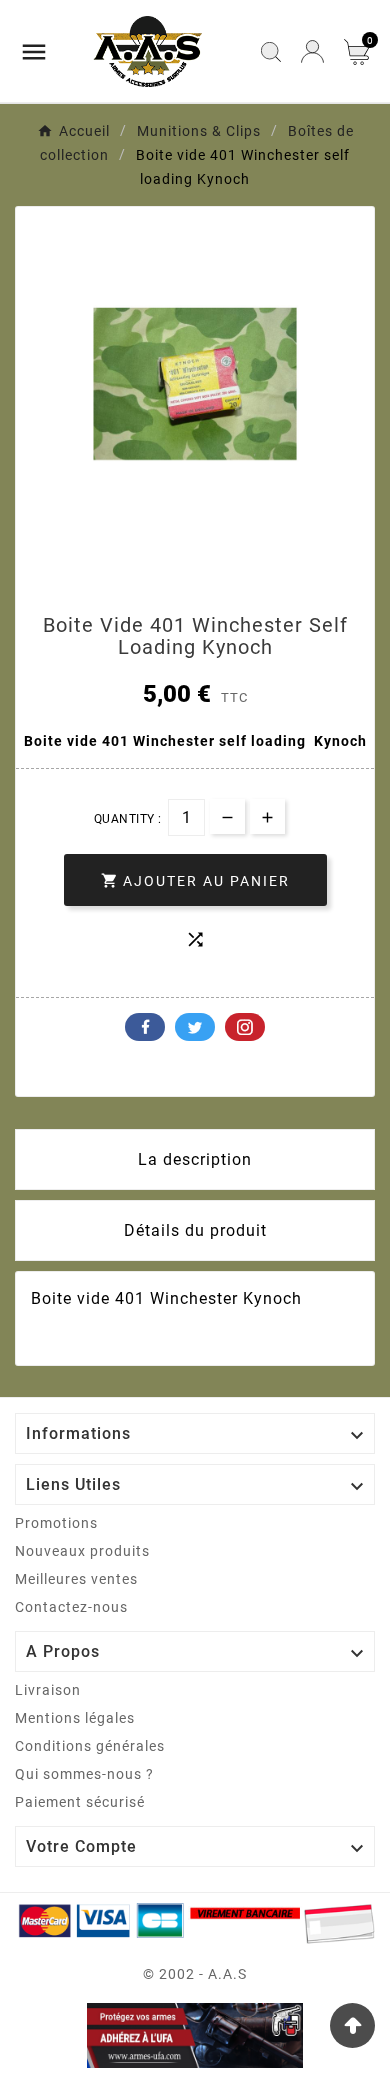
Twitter (195, 1027)
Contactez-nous (71, 1607)
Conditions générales (90, 1746)
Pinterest (245, 1027)
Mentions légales (75, 1718)
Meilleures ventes (76, 1579)
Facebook (145, 1027)
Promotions (56, 1523)
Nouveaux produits (82, 1551)
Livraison (48, 1690)
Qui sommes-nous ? (84, 1774)
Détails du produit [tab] (195, 1230)
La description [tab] (195, 1159)
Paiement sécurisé (80, 1802)
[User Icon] (312, 51)
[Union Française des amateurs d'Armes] (195, 2035)
